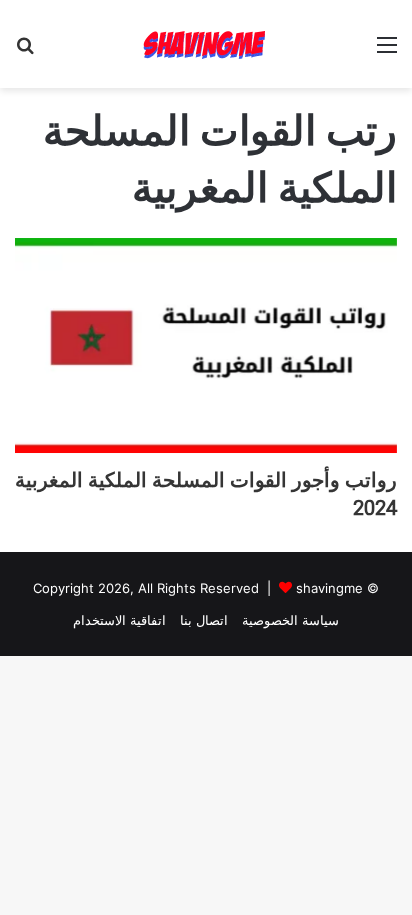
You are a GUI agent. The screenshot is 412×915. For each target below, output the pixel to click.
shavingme (329, 588)
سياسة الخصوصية (290, 620)
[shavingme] (206, 44)
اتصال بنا (204, 620)
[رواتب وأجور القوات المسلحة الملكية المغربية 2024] (206, 345)
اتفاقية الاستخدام (119, 620)
